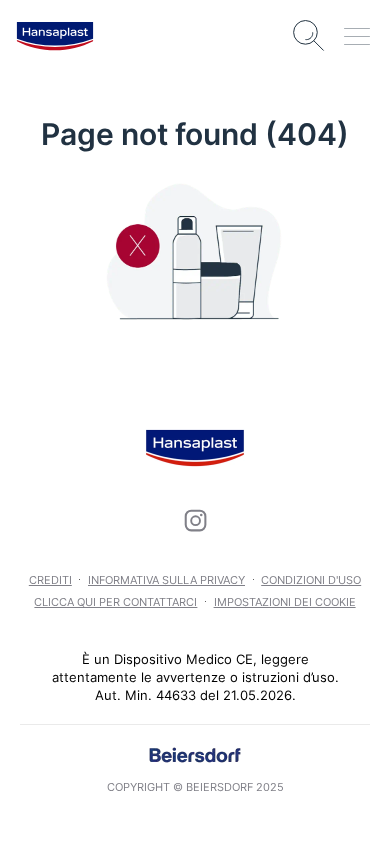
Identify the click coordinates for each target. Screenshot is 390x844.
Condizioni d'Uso (311, 580)
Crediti (50, 580)
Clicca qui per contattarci (115, 602)
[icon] (195, 520)
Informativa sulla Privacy (166, 580)
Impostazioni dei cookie (285, 602)
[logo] (55, 36)
